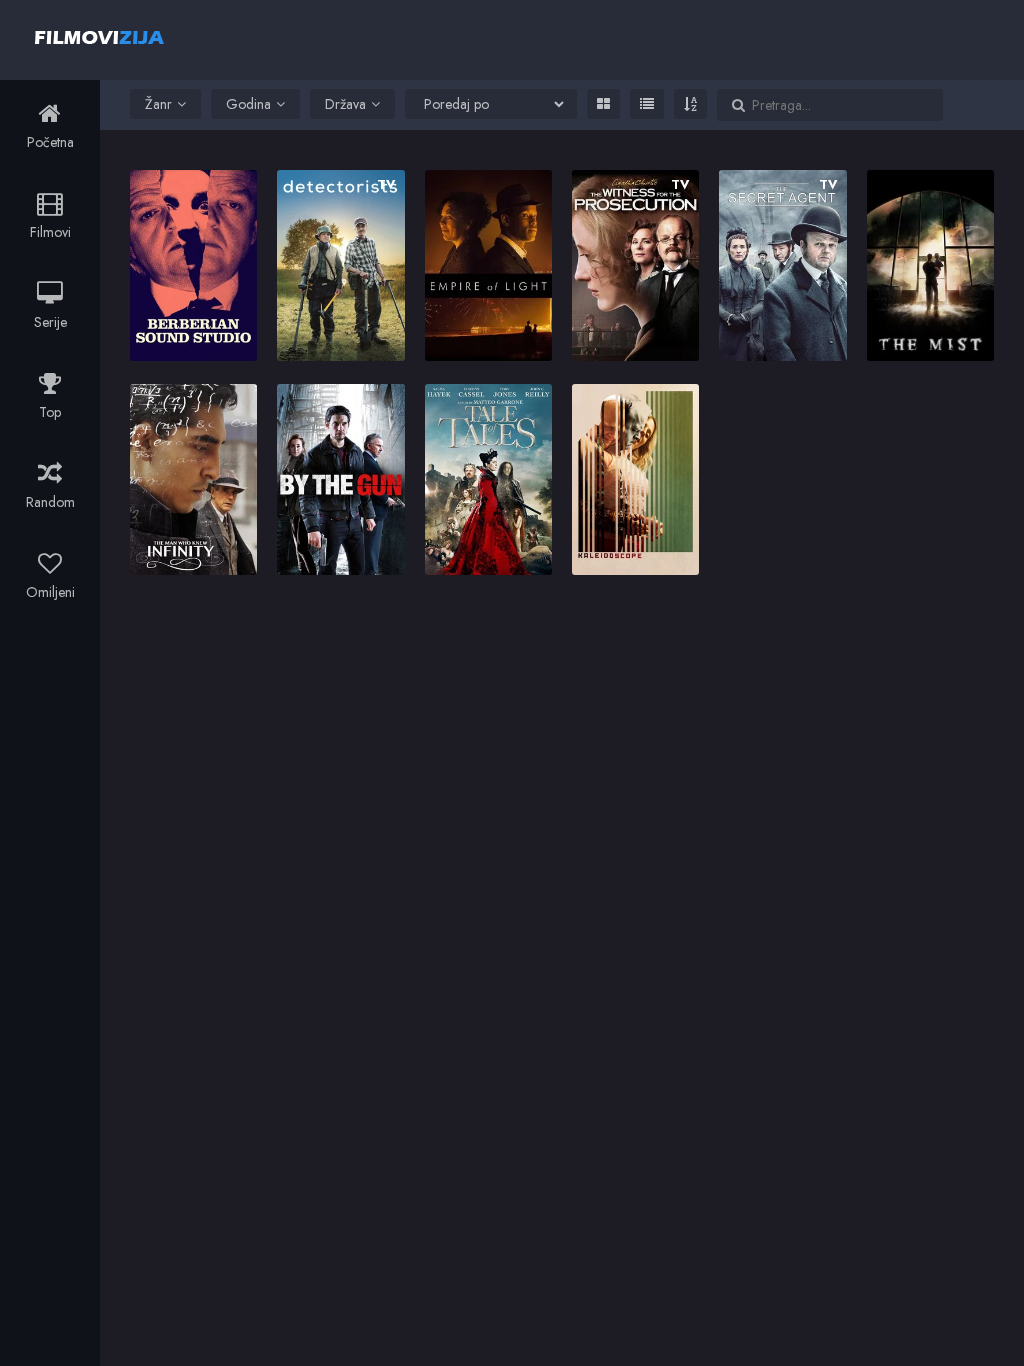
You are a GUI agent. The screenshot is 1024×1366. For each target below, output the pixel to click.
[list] (647, 104)
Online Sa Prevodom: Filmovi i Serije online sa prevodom (99, 37)
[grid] (603, 104)
